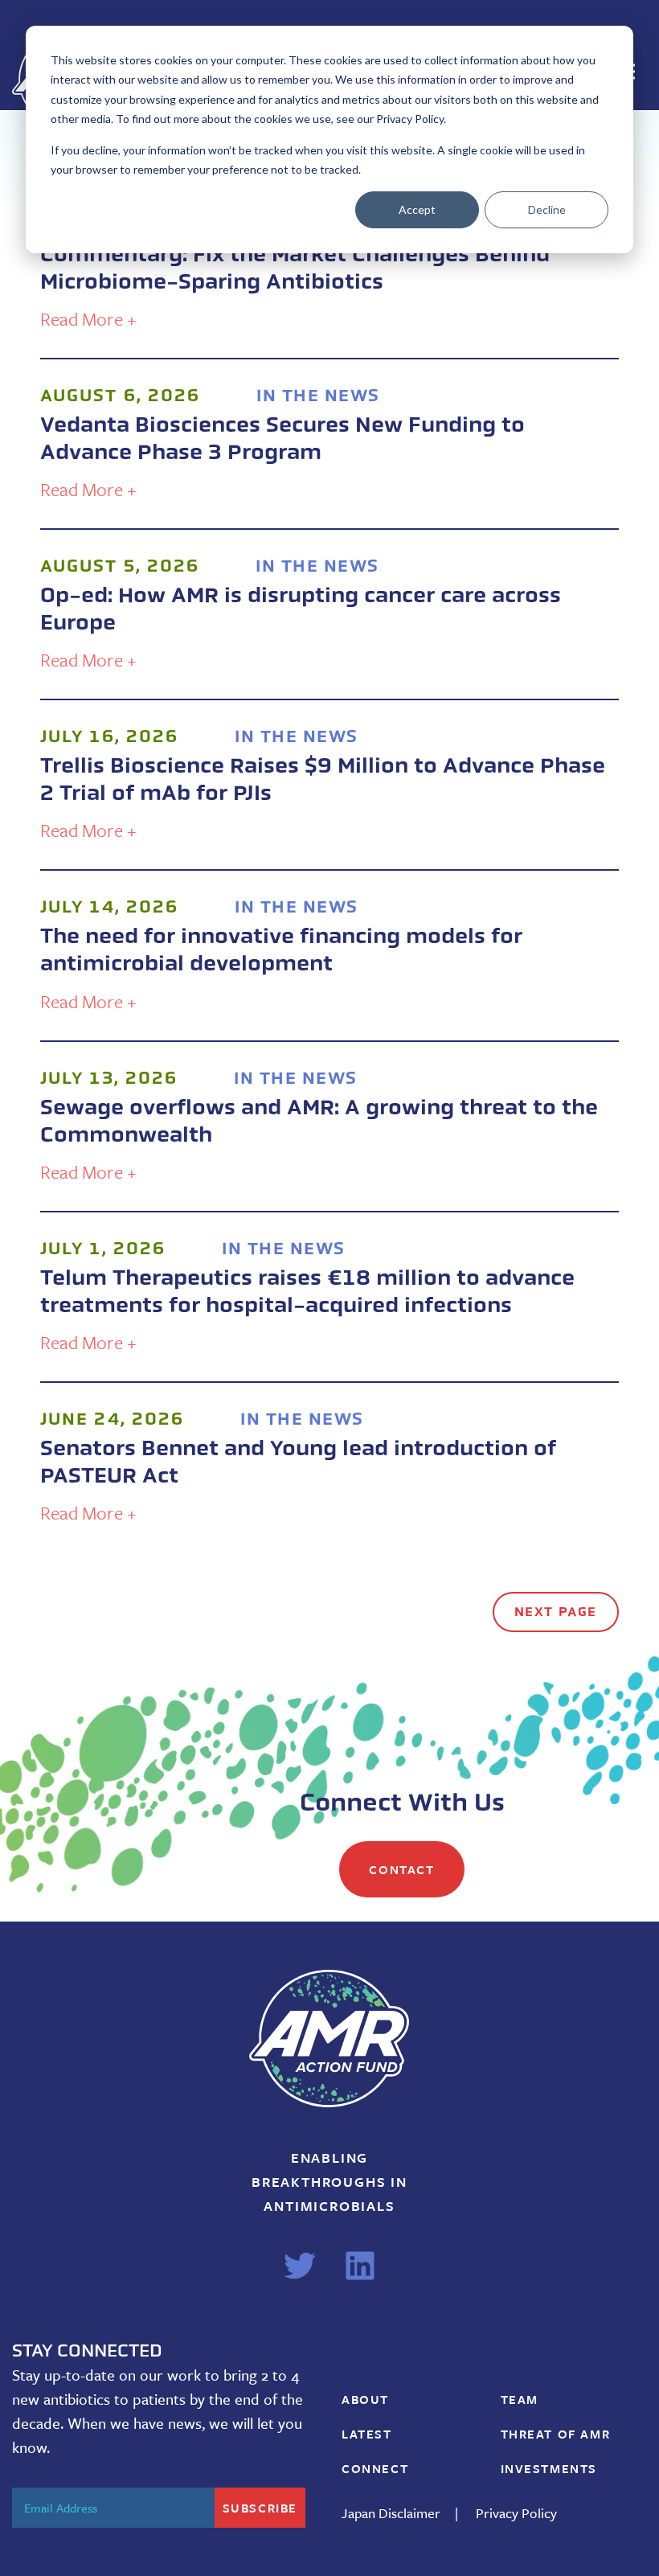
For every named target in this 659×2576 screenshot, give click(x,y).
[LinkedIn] (360, 2266)
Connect (375, 2468)
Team (520, 2399)
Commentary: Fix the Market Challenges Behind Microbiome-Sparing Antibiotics (295, 268)
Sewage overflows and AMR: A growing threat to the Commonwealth (319, 1121)
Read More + (88, 319)
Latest (367, 2434)
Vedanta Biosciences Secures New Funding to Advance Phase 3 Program (282, 439)
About (365, 2399)
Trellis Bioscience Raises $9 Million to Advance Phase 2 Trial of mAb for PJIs (323, 779)
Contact (401, 1869)
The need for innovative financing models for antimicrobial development (281, 950)
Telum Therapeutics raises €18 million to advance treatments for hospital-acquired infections (307, 1292)
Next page (556, 1612)
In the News (318, 395)
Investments (549, 2468)
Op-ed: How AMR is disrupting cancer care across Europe (301, 609)
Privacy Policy (516, 2513)
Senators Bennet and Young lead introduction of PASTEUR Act (301, 1462)
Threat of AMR (556, 2434)
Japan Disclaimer (391, 2513)
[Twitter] (300, 2266)
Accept (417, 209)
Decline (547, 209)
